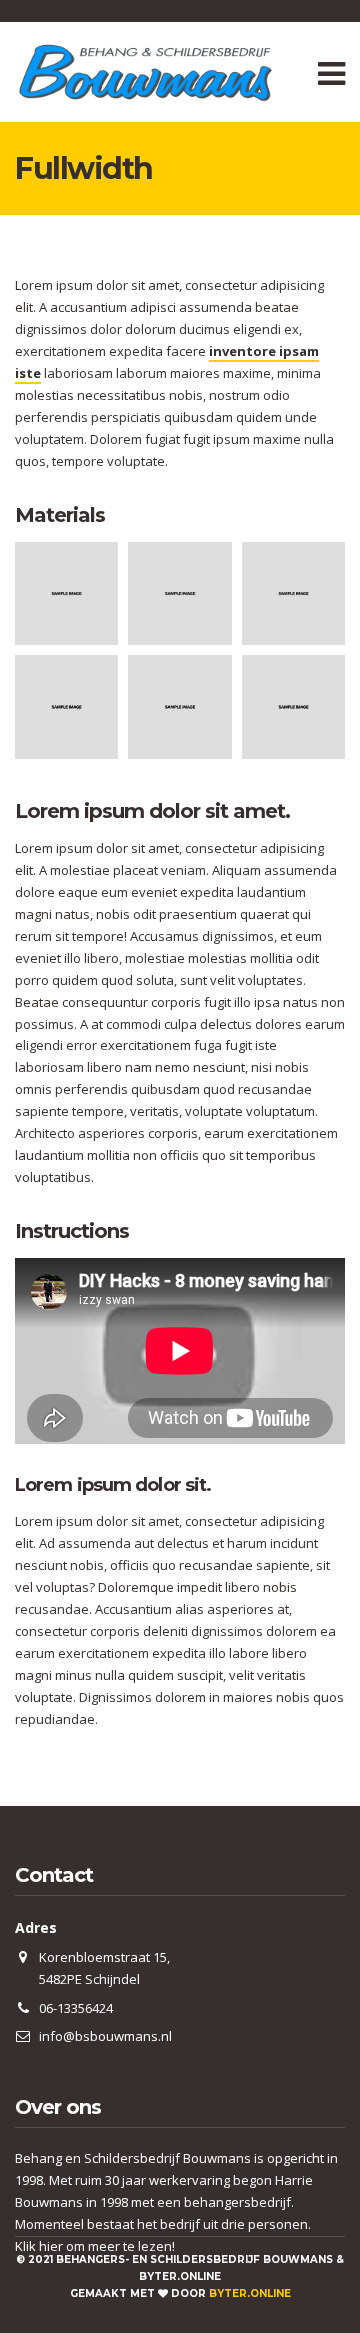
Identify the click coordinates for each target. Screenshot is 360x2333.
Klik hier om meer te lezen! (95, 2246)
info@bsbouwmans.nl (105, 2036)
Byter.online (250, 2293)
